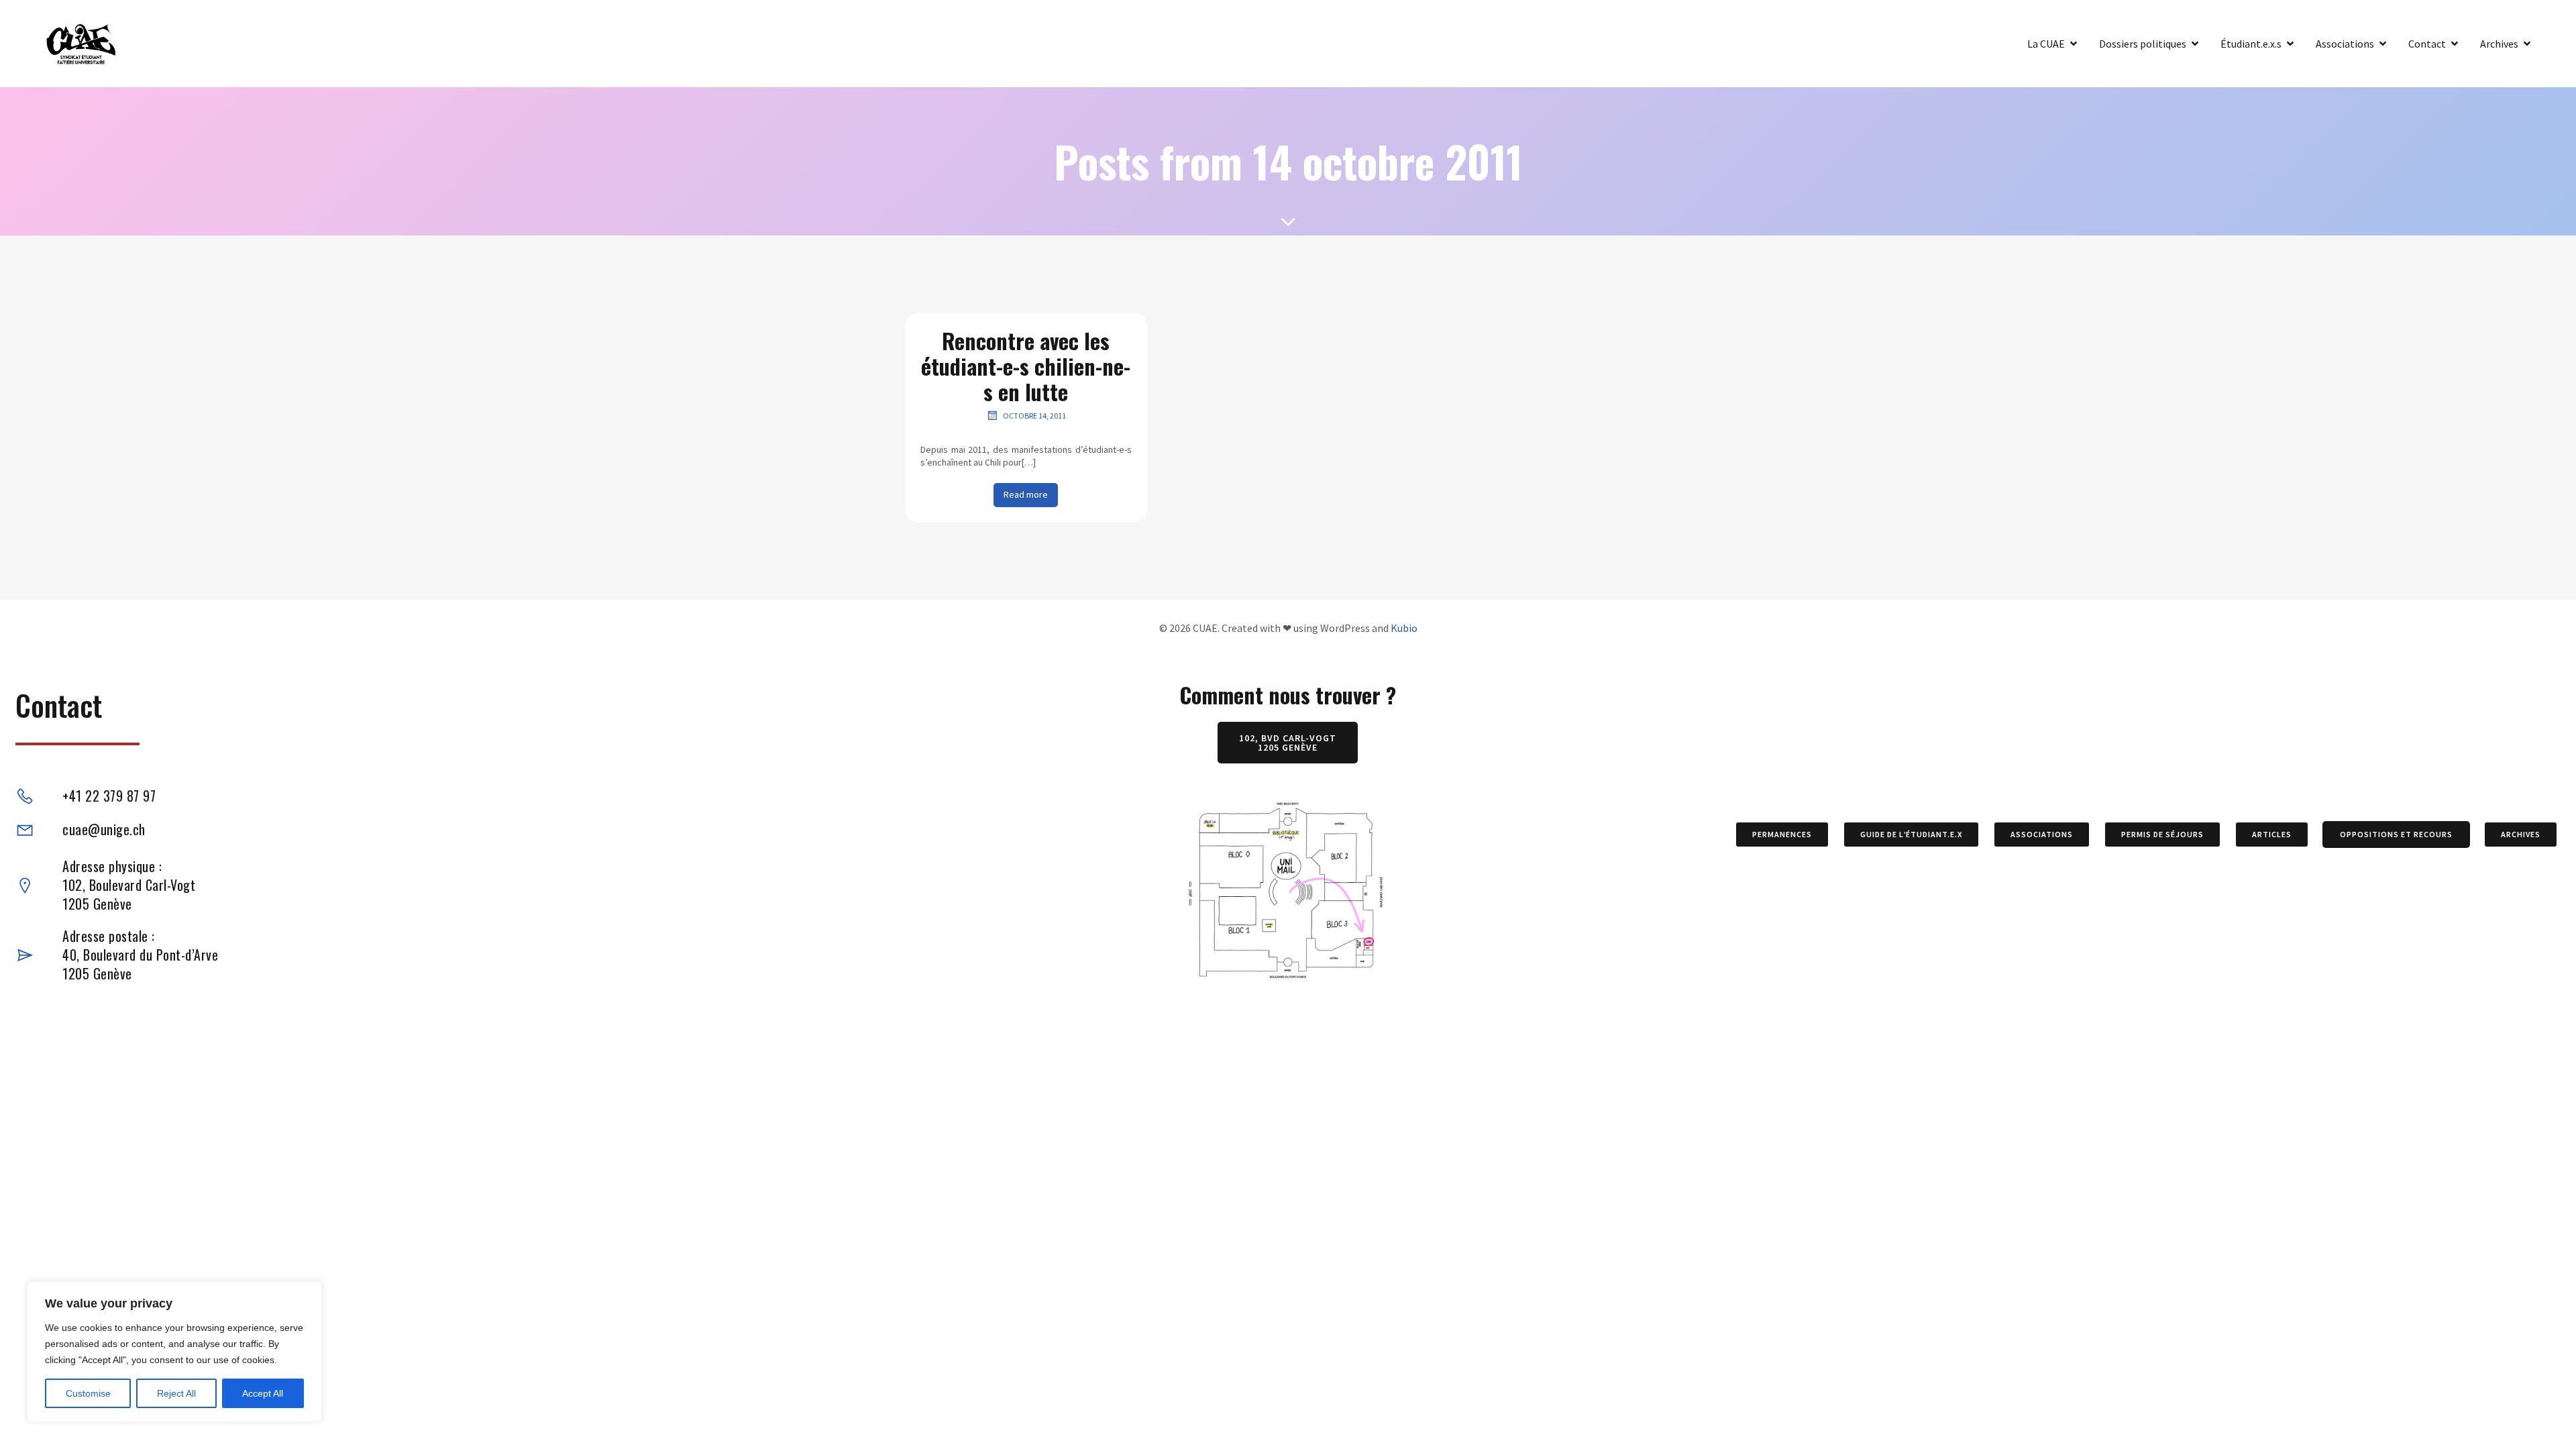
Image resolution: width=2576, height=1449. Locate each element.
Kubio (1404, 628)
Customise (88, 1393)
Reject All (176, 1393)
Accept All (263, 1393)
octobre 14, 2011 (1034, 416)
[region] (174, 1352)
